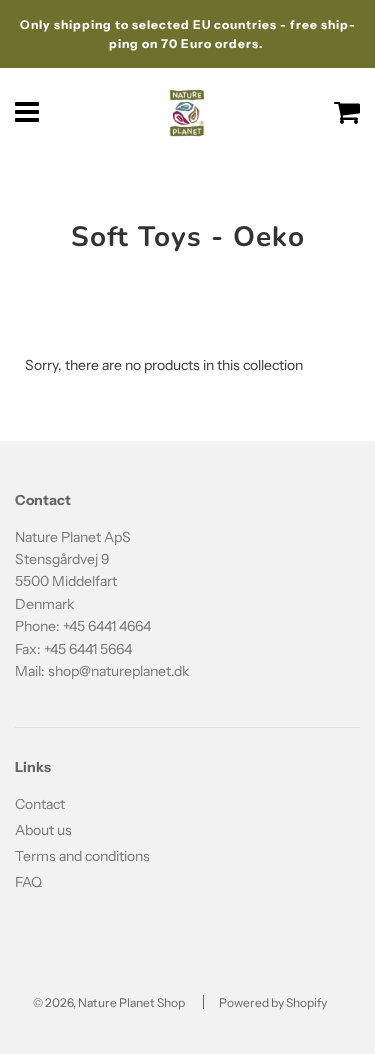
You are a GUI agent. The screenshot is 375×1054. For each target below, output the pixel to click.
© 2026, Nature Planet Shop (109, 1002)
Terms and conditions (82, 856)
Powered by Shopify (273, 1002)
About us (43, 830)
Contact (40, 804)
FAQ (28, 882)
